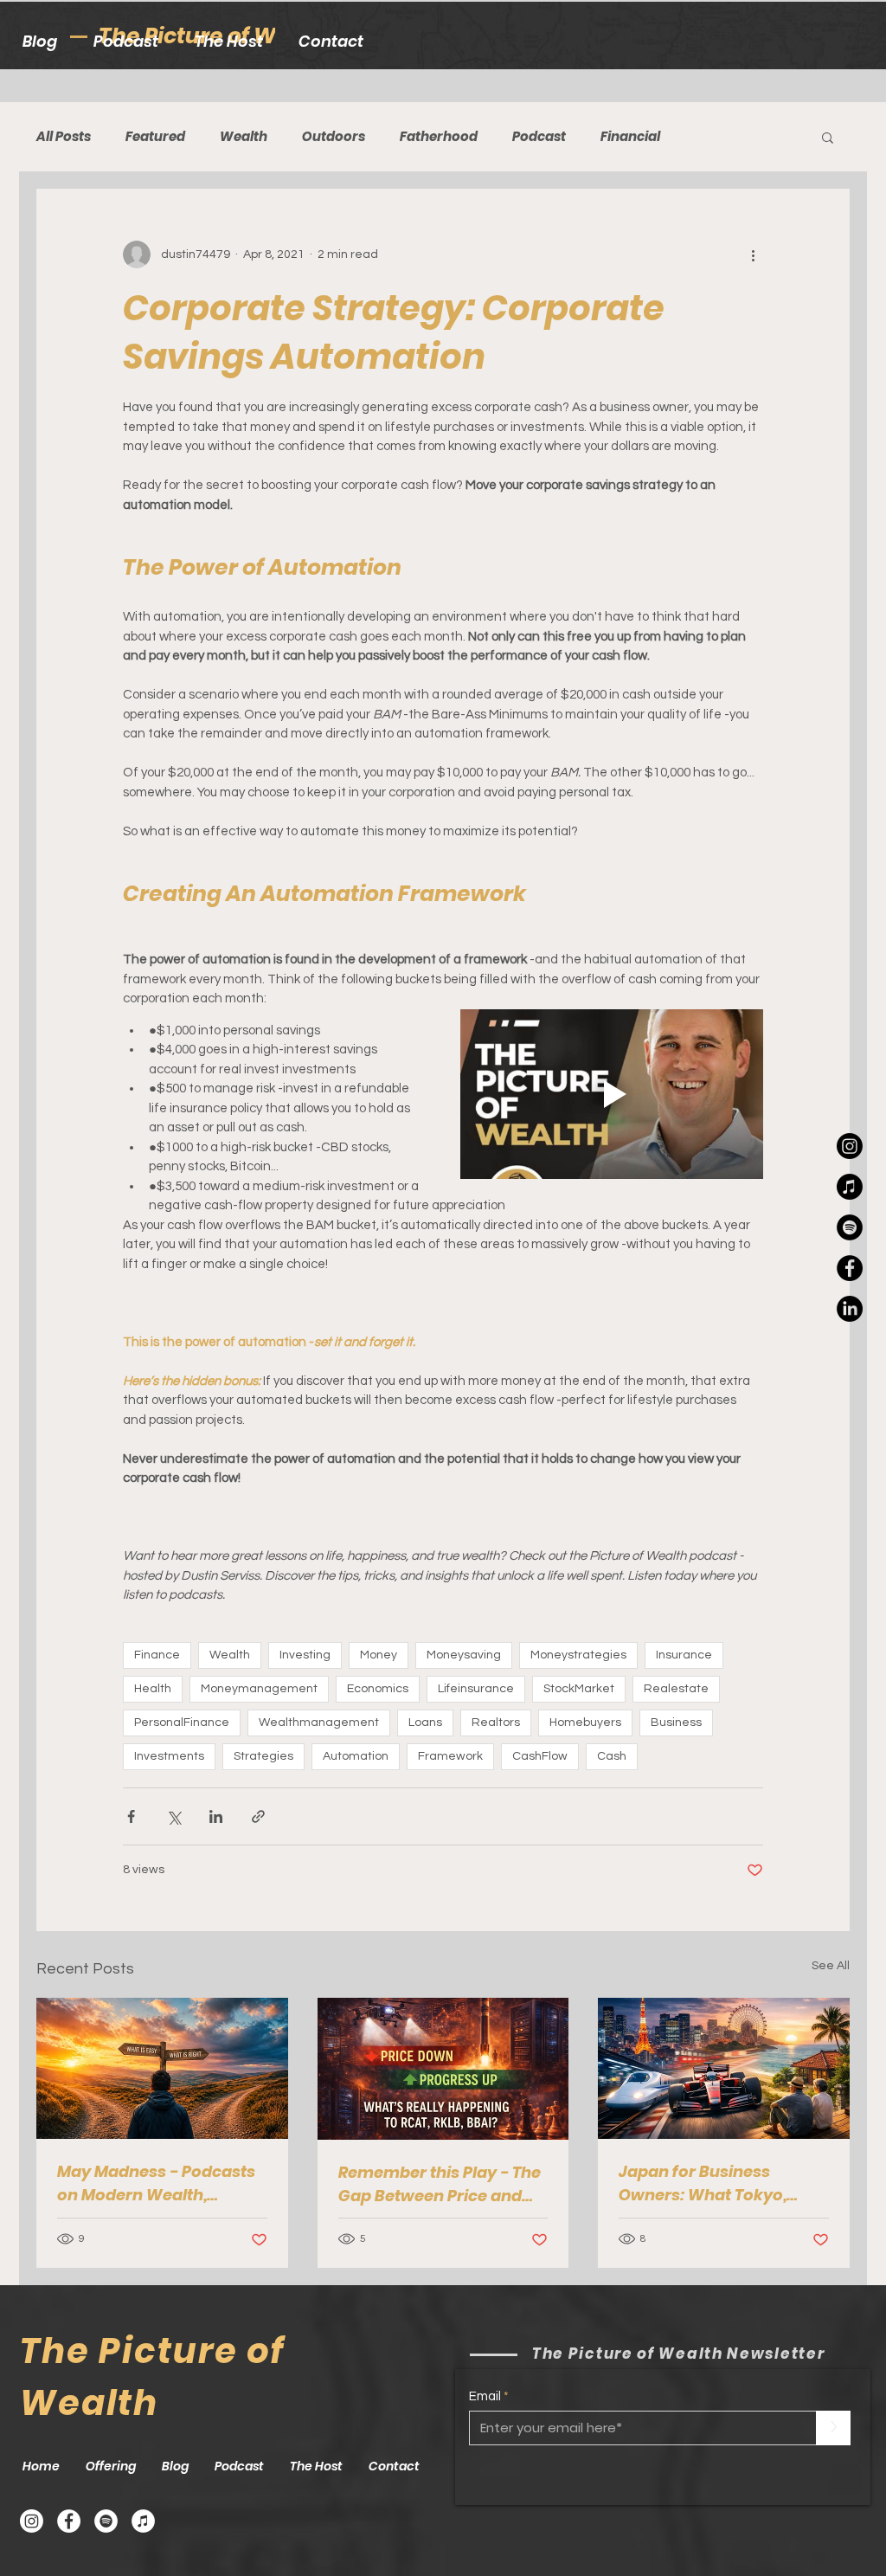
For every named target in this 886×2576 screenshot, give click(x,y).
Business (676, 1723)
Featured (155, 137)
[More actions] (753, 254)
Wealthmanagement (319, 1723)
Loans (425, 1723)
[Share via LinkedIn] (216, 1816)
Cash (612, 1756)
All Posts (64, 137)
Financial (630, 137)
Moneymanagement (259, 1689)
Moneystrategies (578, 1655)
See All (831, 1966)
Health (153, 1689)
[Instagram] (850, 1146)
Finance (157, 1655)
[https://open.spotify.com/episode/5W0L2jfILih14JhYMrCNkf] (850, 1227)
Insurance (684, 1655)
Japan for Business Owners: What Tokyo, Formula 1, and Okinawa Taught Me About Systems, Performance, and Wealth (713, 2183)
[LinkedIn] (850, 1309)
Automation (356, 1756)
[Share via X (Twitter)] (173, 1816)
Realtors (496, 1723)
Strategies (263, 1756)
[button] (828, 137)
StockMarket (579, 1689)
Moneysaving (464, 1655)
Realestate (676, 1689)
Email (485, 2396)
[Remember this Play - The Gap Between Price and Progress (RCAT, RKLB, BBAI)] (443, 2069)
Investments (169, 1756)
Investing (305, 1655)
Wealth (244, 137)
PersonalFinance (182, 1723)
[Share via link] (258, 1816)
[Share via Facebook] (131, 1816)
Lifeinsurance (476, 1689)
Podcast (539, 137)
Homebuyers (585, 1723)
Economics (378, 1689)
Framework (450, 1756)
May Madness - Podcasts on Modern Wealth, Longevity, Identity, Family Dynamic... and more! (160, 2183)
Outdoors (334, 137)
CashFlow (540, 1756)
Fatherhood (439, 137)
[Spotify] (106, 2521)
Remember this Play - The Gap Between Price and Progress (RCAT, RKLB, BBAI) (440, 2184)
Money (379, 1655)
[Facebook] (69, 2521)
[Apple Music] (850, 1187)
